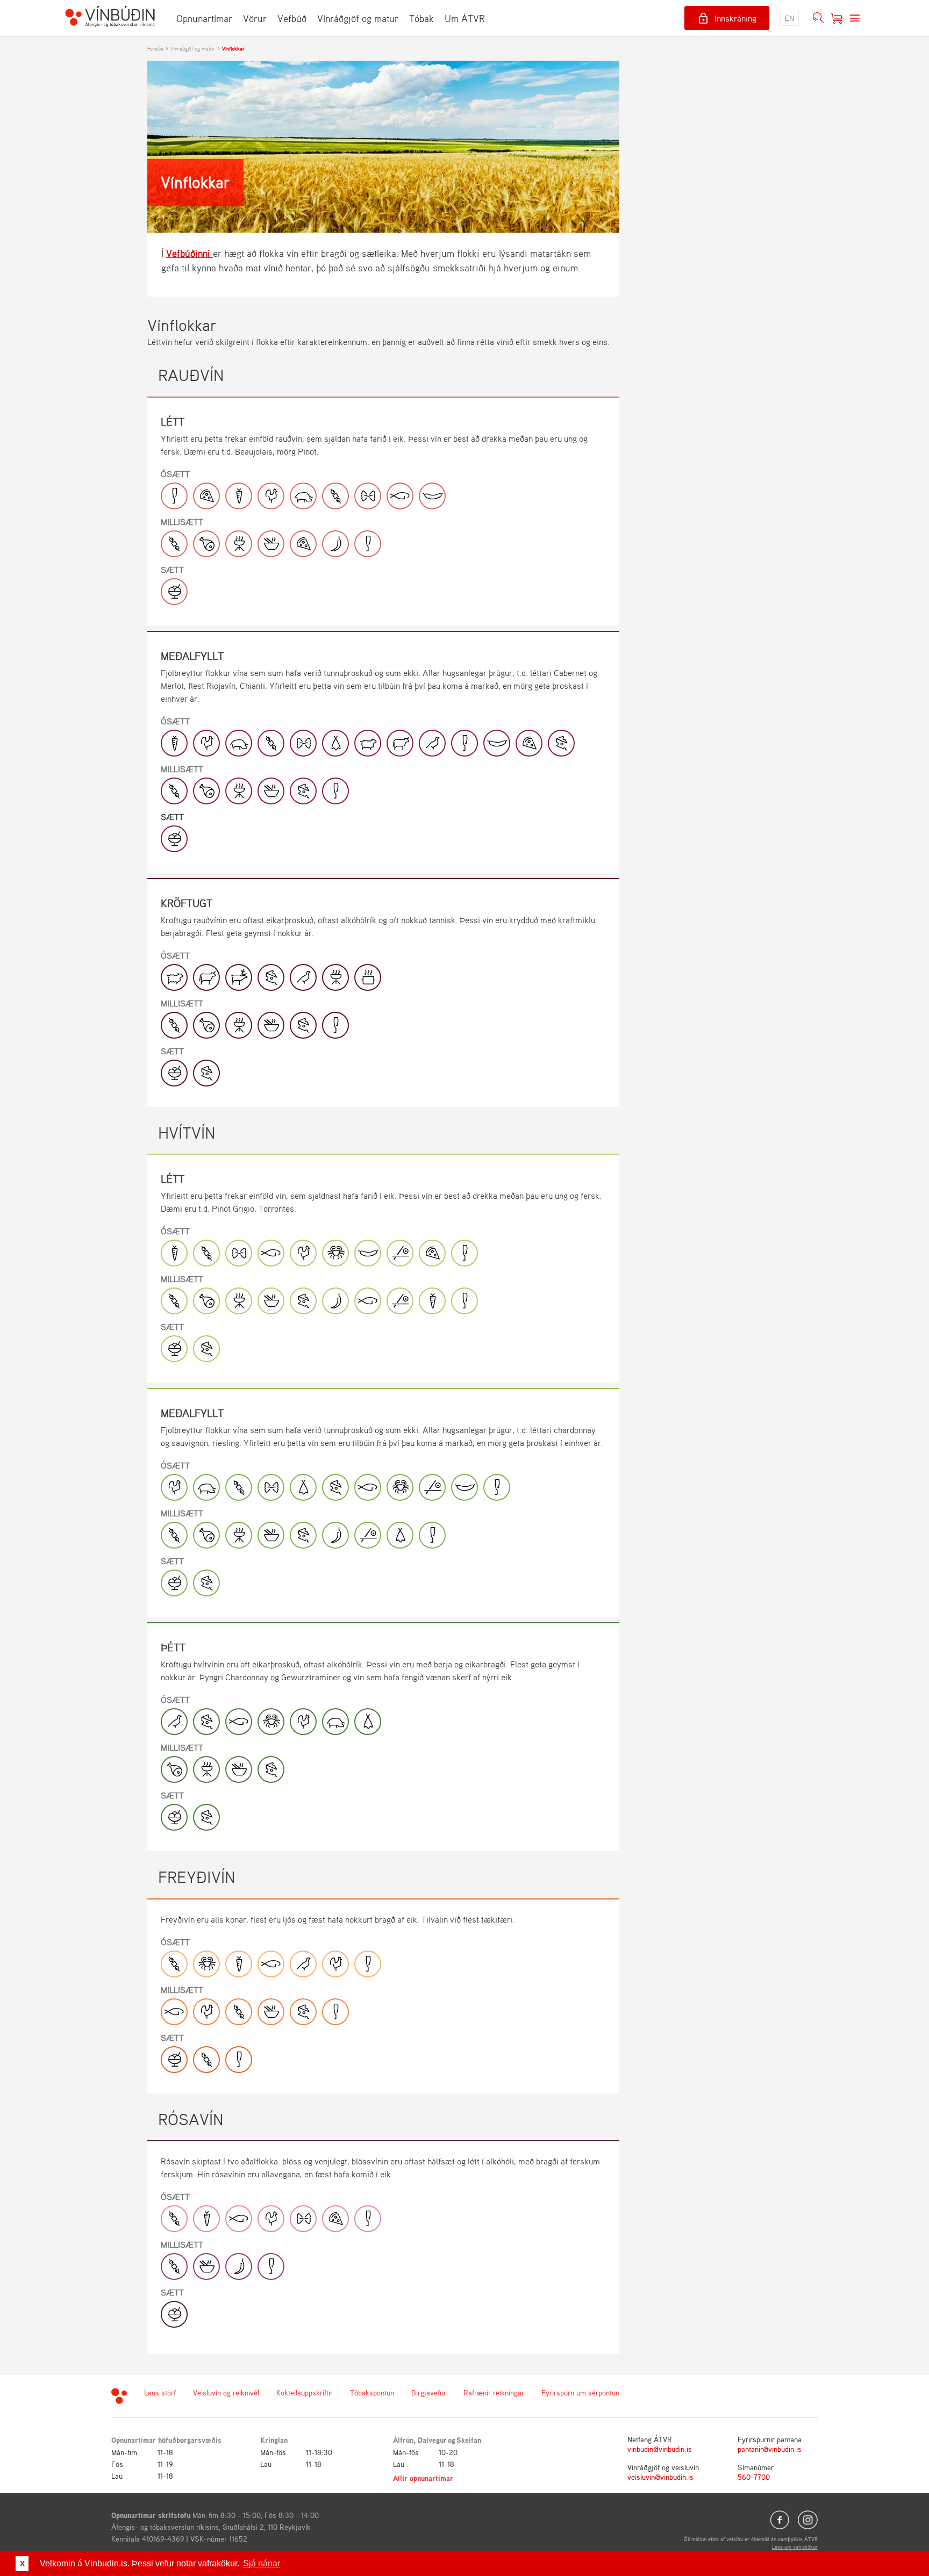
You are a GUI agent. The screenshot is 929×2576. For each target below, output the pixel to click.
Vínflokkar (233, 48)
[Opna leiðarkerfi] (855, 18)
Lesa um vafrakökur (795, 2546)
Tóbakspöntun (372, 2392)
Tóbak (421, 18)
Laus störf (160, 2392)
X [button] (22, 2564)
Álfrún (403, 2440)
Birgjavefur (429, 2392)
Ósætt (175, 474)
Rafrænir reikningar (494, 2392)
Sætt (172, 570)
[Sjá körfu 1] (837, 18)
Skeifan (469, 2440)
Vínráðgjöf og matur (358, 18)
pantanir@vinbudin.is (770, 2449)
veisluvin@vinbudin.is (660, 2477)
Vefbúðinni (190, 253)
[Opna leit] (818, 18)
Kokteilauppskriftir (305, 2392)
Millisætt (182, 522)
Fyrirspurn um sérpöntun (580, 2392)
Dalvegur (432, 2440)
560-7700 (754, 2477)
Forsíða (155, 48)
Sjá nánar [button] (262, 2563)
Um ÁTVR (465, 18)
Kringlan (274, 2440)
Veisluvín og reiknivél (226, 2392)
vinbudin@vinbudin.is (660, 2449)
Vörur (255, 18)
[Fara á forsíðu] (110, 18)
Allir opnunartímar (423, 2478)
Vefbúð (292, 18)
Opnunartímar (204, 18)
